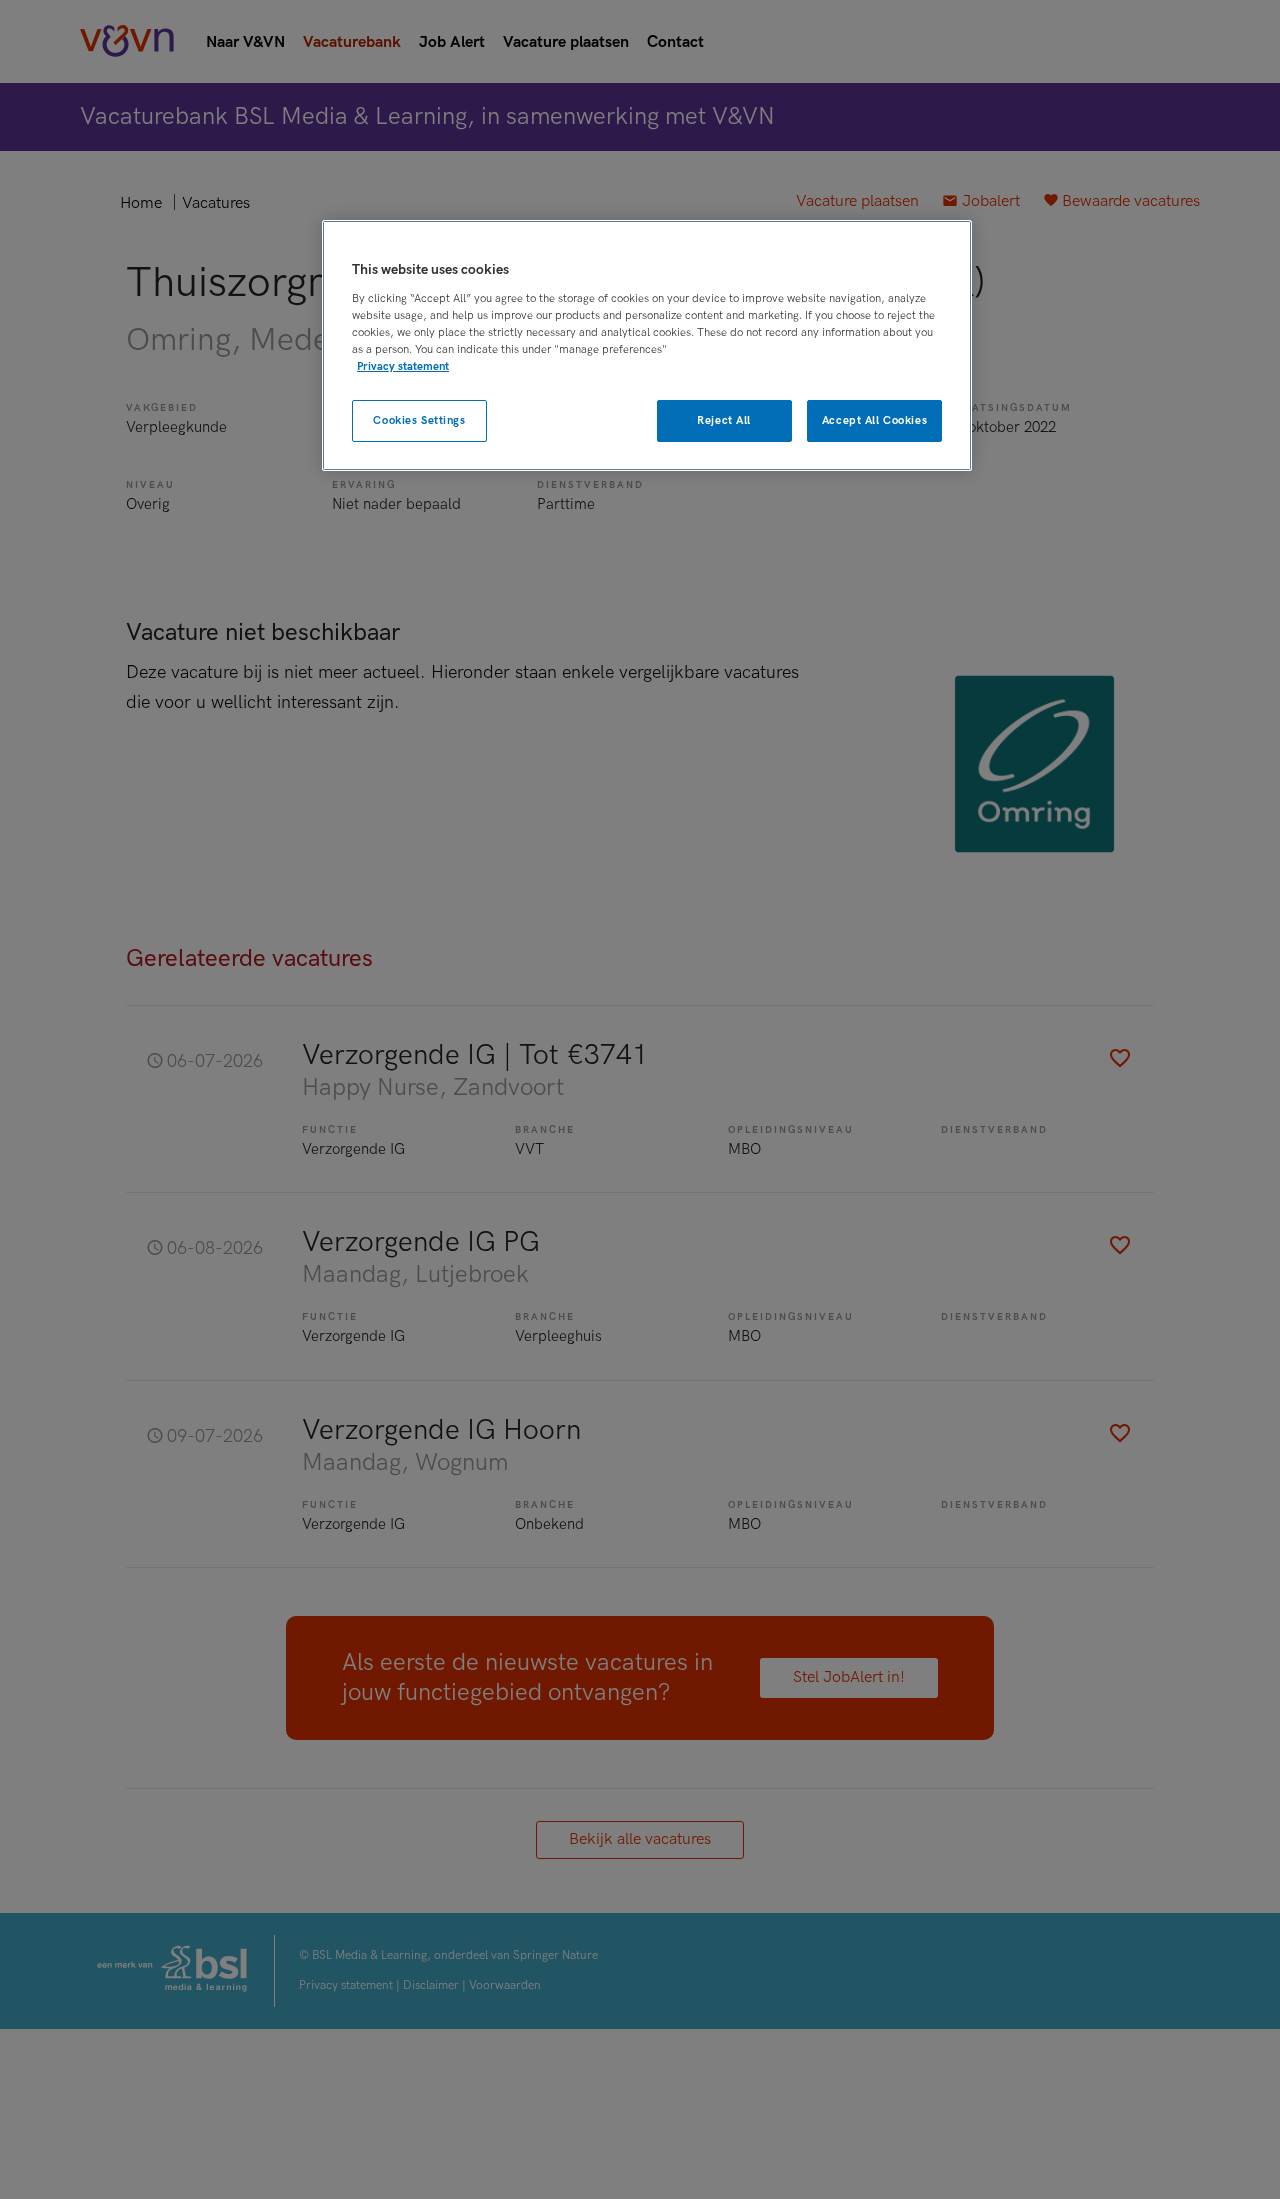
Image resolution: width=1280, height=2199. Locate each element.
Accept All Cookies (874, 420)
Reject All (724, 420)
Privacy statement (403, 366)
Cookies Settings (419, 420)
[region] (647, 345)
